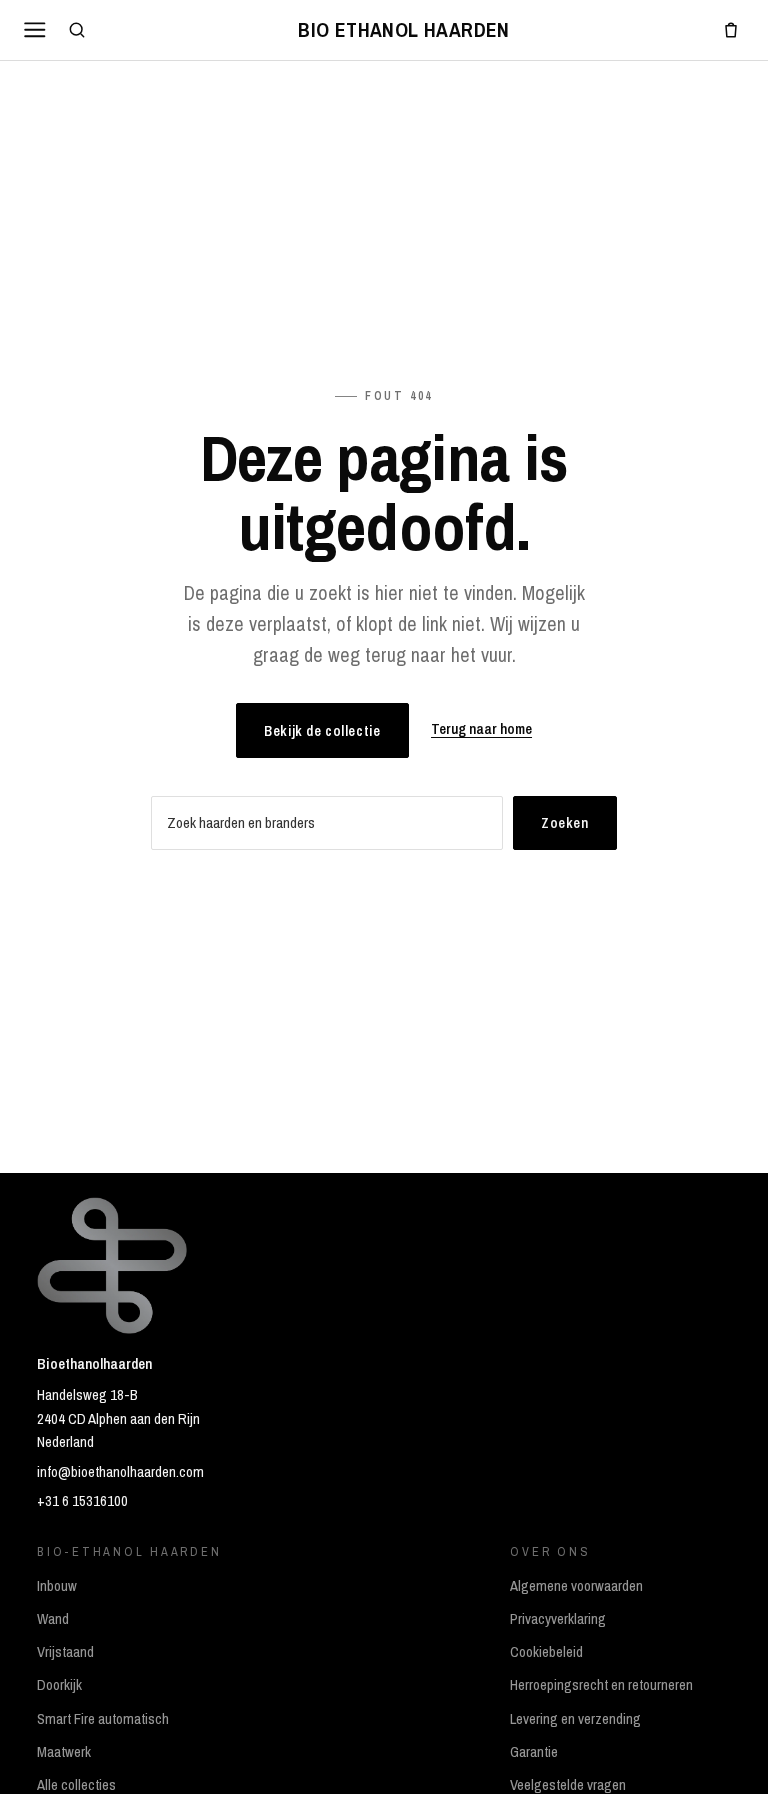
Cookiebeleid (546, 1652)
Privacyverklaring (558, 1619)
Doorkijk (59, 1685)
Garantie (534, 1752)
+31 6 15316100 (82, 1501)
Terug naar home (481, 729)
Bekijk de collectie (322, 730)
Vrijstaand (65, 1652)
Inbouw (57, 1586)
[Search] (77, 30)
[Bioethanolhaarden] (404, 30)
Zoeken (564, 822)
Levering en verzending (575, 1719)
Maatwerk (64, 1752)
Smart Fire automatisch (103, 1719)
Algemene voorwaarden (576, 1586)
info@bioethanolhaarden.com (120, 1472)
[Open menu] (35, 29)
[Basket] (731, 30)
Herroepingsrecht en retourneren (601, 1685)
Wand (53, 1619)
